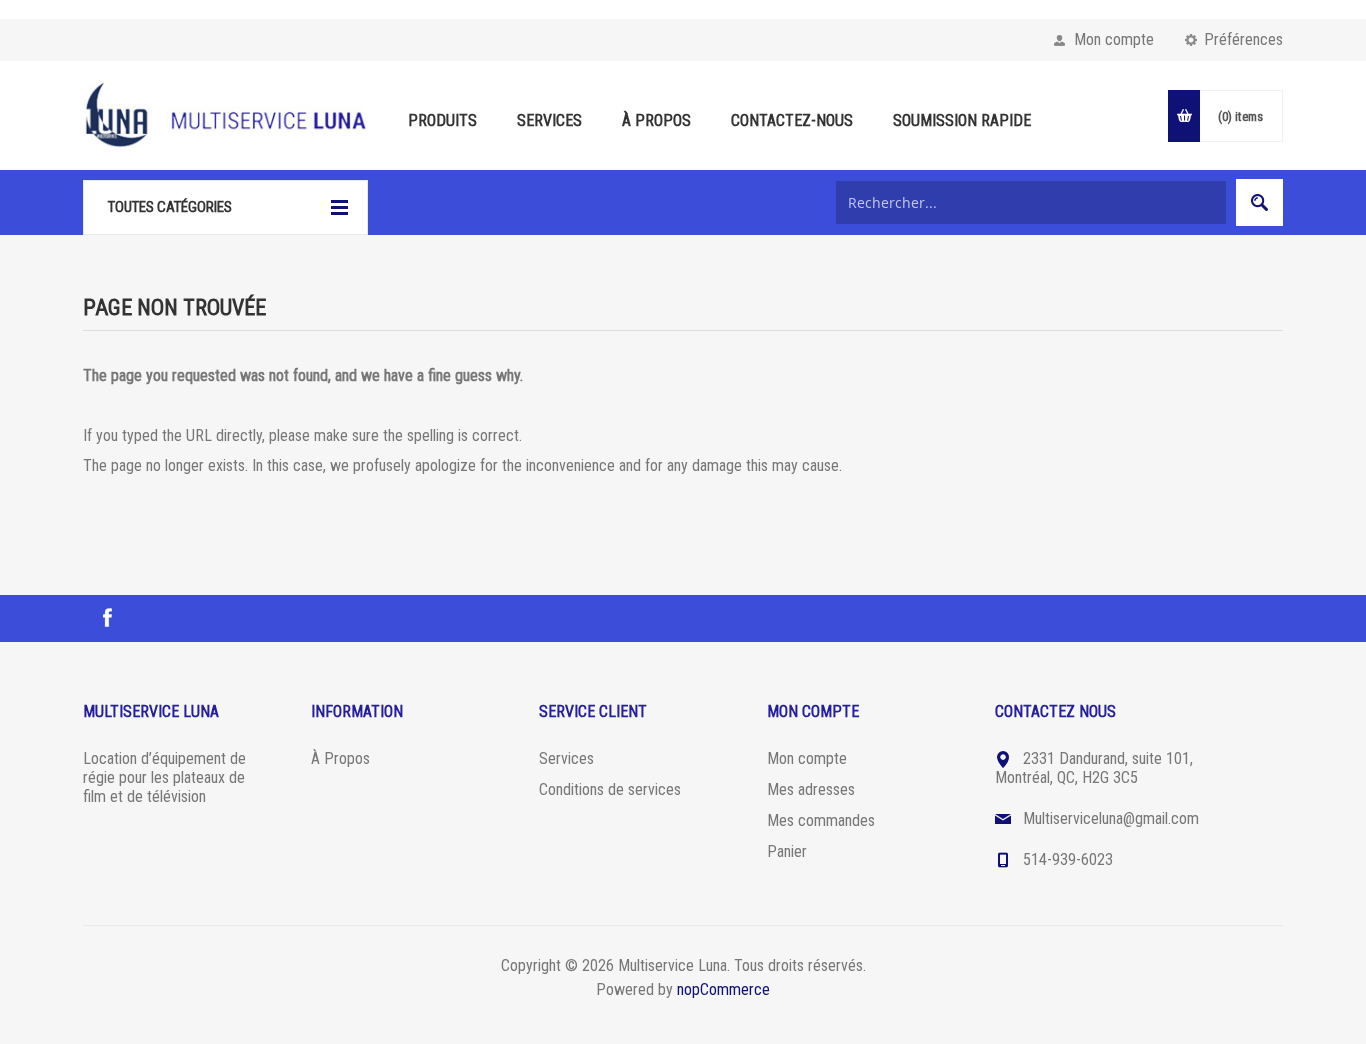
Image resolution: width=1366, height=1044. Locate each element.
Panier (787, 851)
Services (566, 758)
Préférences (1243, 39)
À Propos (340, 758)
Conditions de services (610, 789)
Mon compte (1114, 39)
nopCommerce (723, 989)
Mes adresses (811, 789)
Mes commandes (821, 820)
